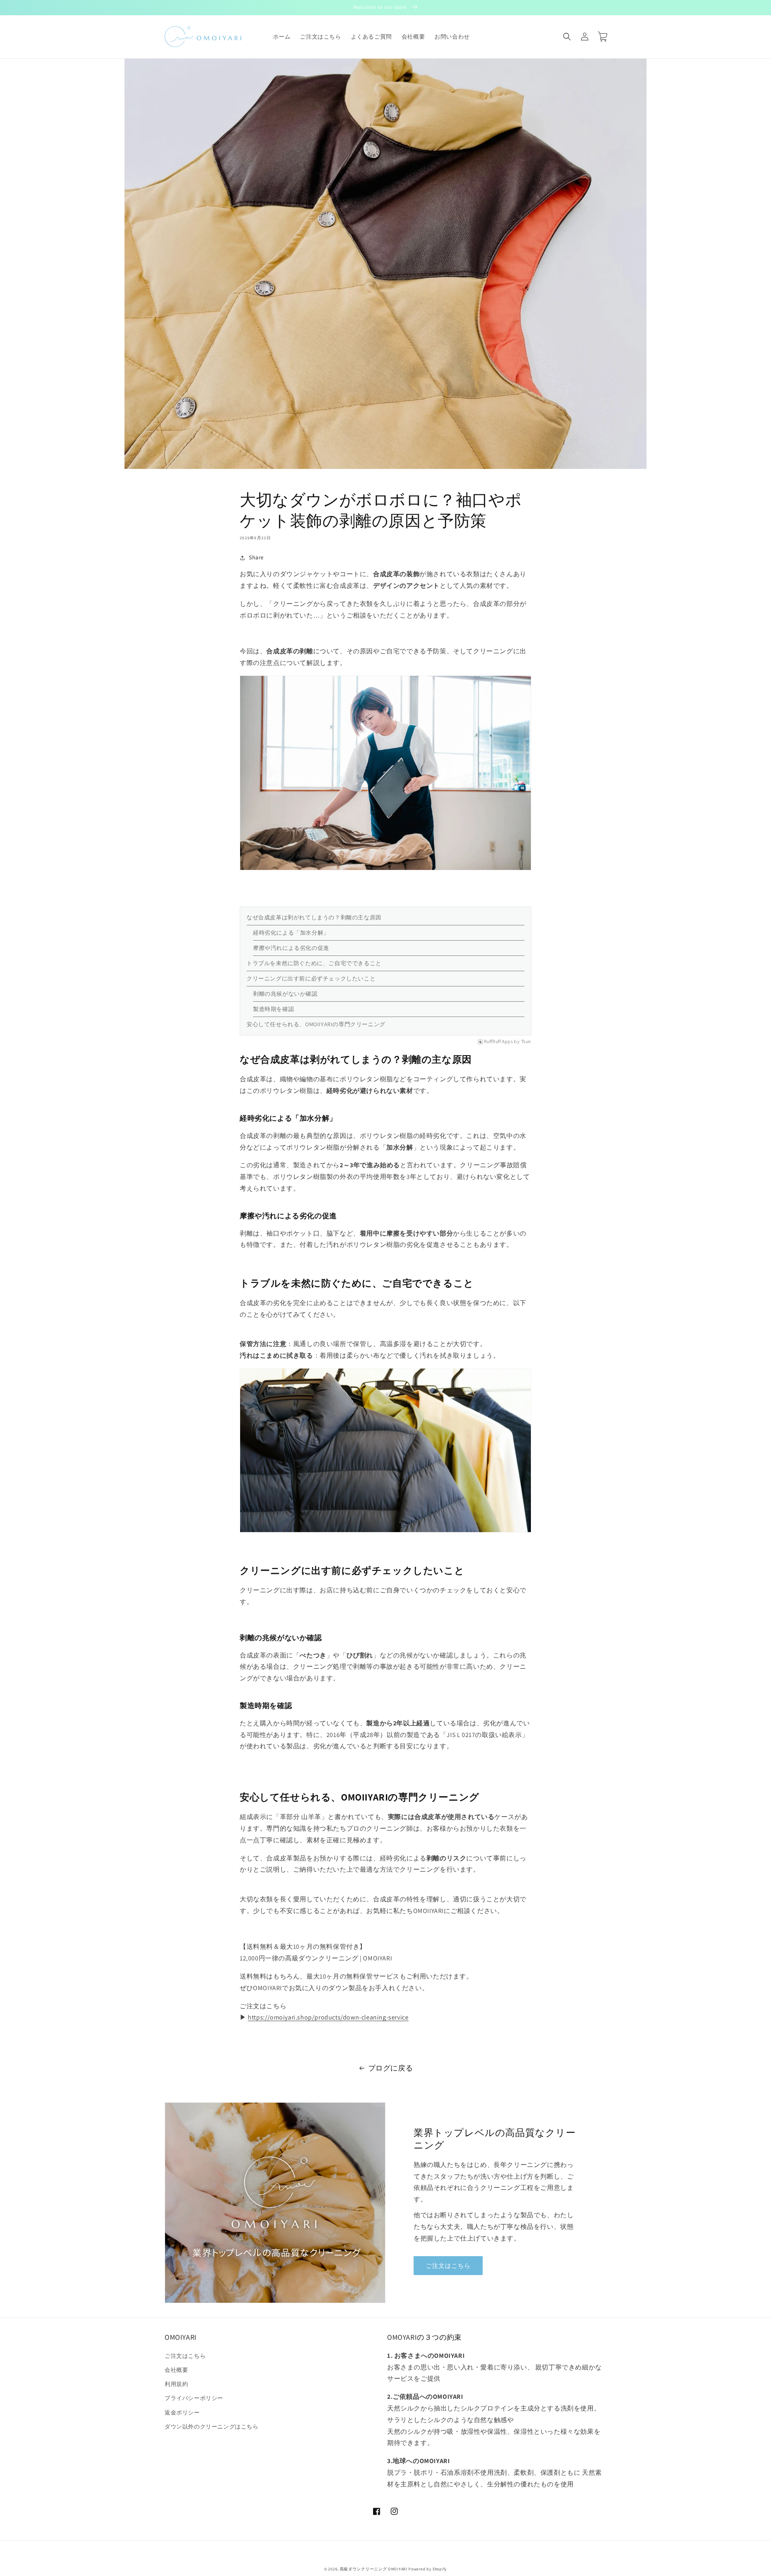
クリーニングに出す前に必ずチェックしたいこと (311, 978)
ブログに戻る (391, 2068)
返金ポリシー (182, 2412)
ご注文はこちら (448, 2266)
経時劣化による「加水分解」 (291, 933)
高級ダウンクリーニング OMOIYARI (374, 2569)
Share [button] (256, 557)
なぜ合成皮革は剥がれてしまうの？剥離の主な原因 (314, 917)
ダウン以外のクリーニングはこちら (212, 2427)
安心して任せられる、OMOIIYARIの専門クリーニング (316, 1024)
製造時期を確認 (273, 1009)
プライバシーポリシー (194, 2398)
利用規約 (176, 2384)
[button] (567, 37)
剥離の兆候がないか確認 (285, 994)
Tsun (526, 1041)
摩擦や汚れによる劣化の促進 (291, 948)
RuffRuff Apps (499, 1041)
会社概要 (176, 2370)
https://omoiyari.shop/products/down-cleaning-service (328, 2017)
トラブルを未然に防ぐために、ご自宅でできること (314, 963)
